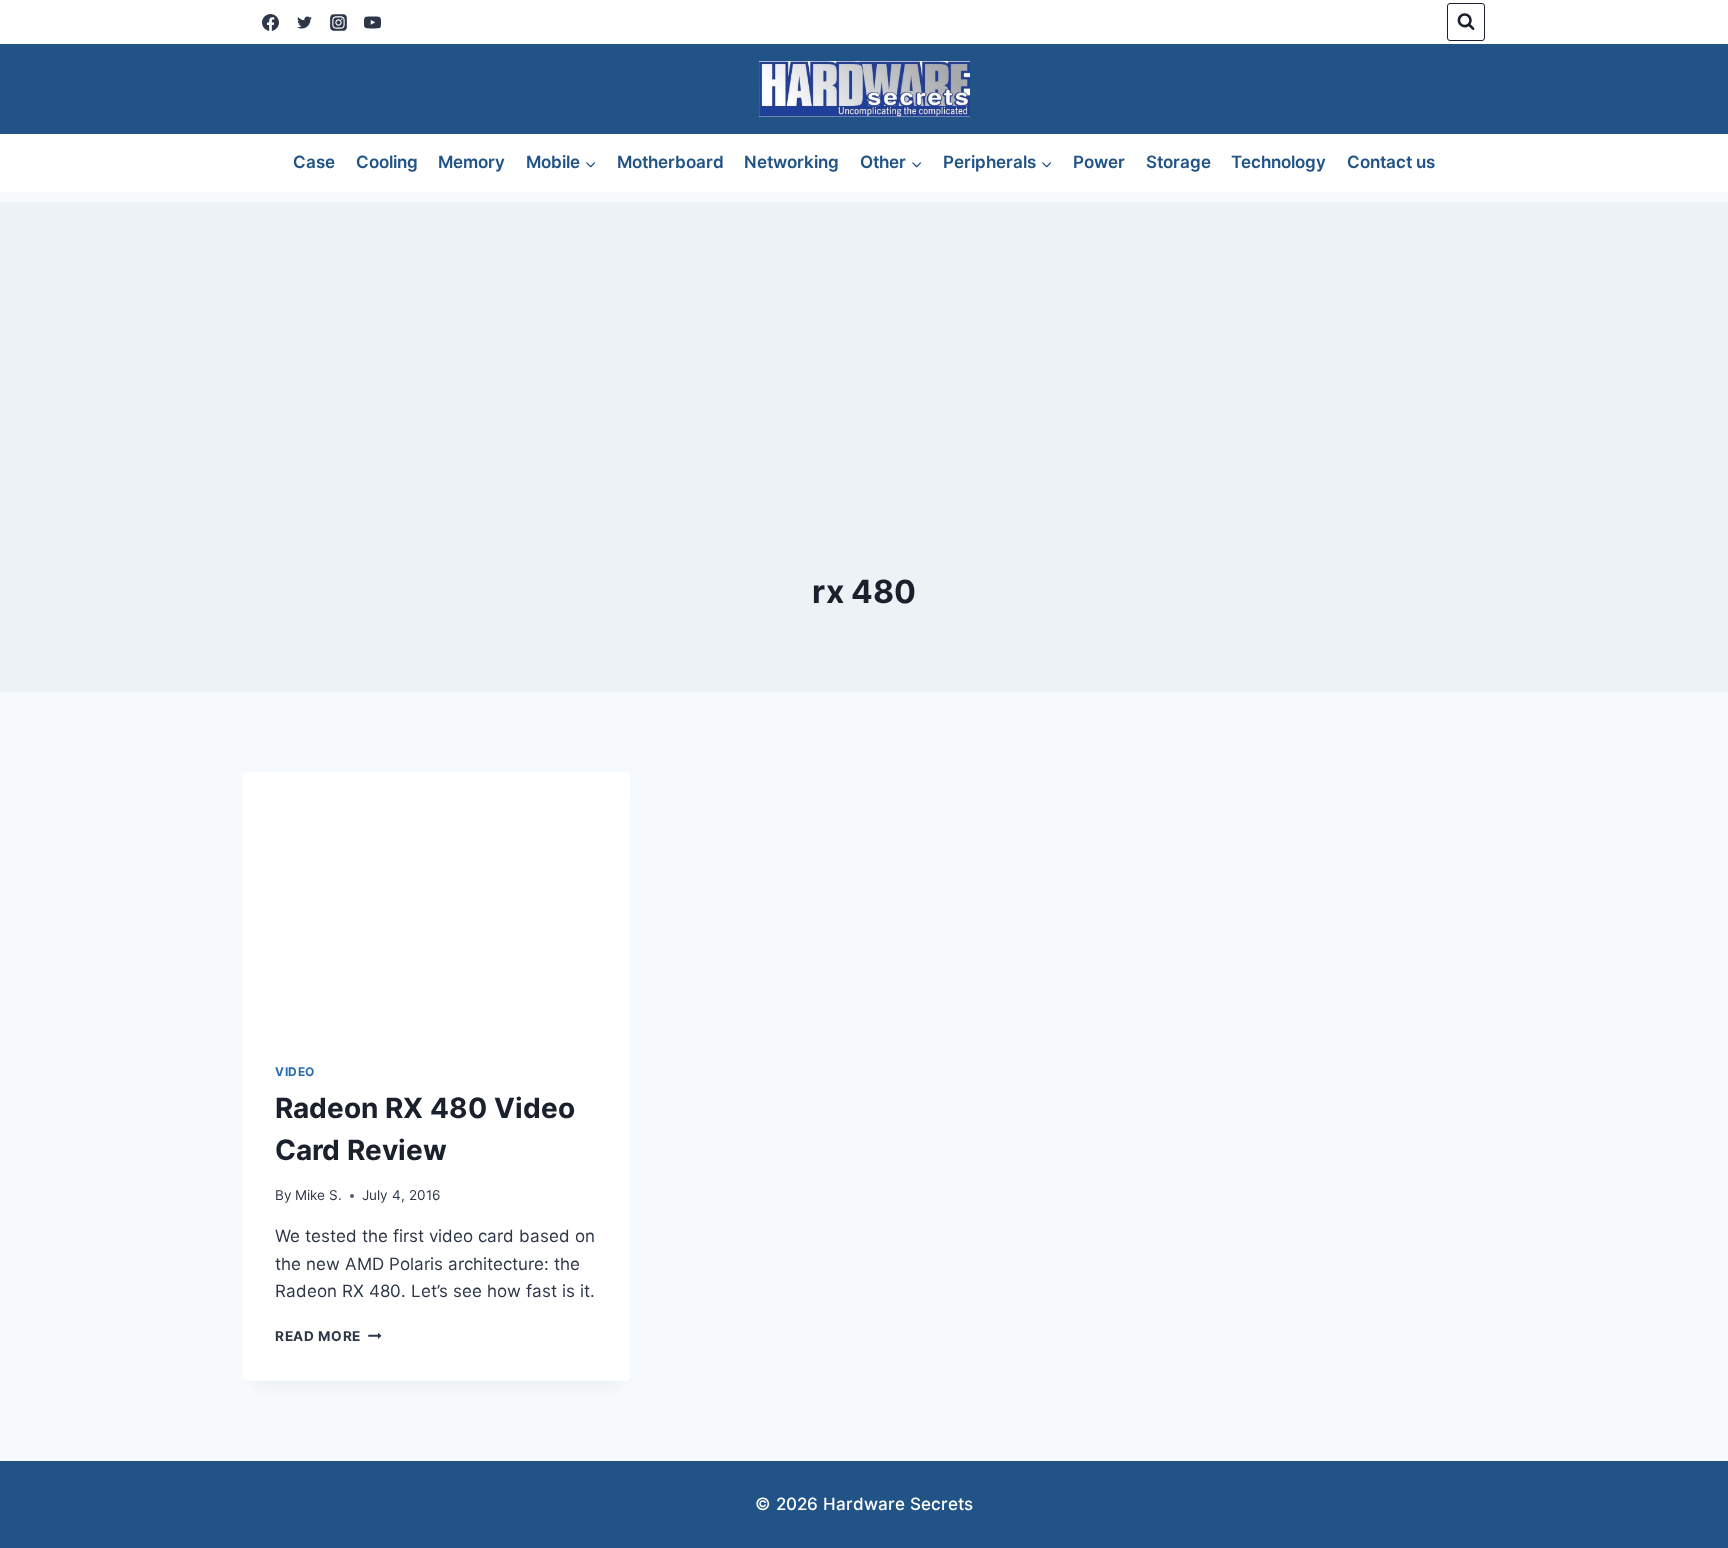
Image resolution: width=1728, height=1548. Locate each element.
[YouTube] (372, 22)
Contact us (1391, 162)
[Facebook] (270, 22)
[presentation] (436, 901)
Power (1099, 162)
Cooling (387, 162)
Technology (1278, 162)
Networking (791, 162)
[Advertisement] (864, 342)
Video (295, 1071)
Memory (471, 162)
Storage (1178, 162)
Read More (328, 1336)
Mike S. (318, 1195)
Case (314, 162)
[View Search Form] (1466, 22)
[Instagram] (338, 22)
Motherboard (670, 162)
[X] (304, 22)
